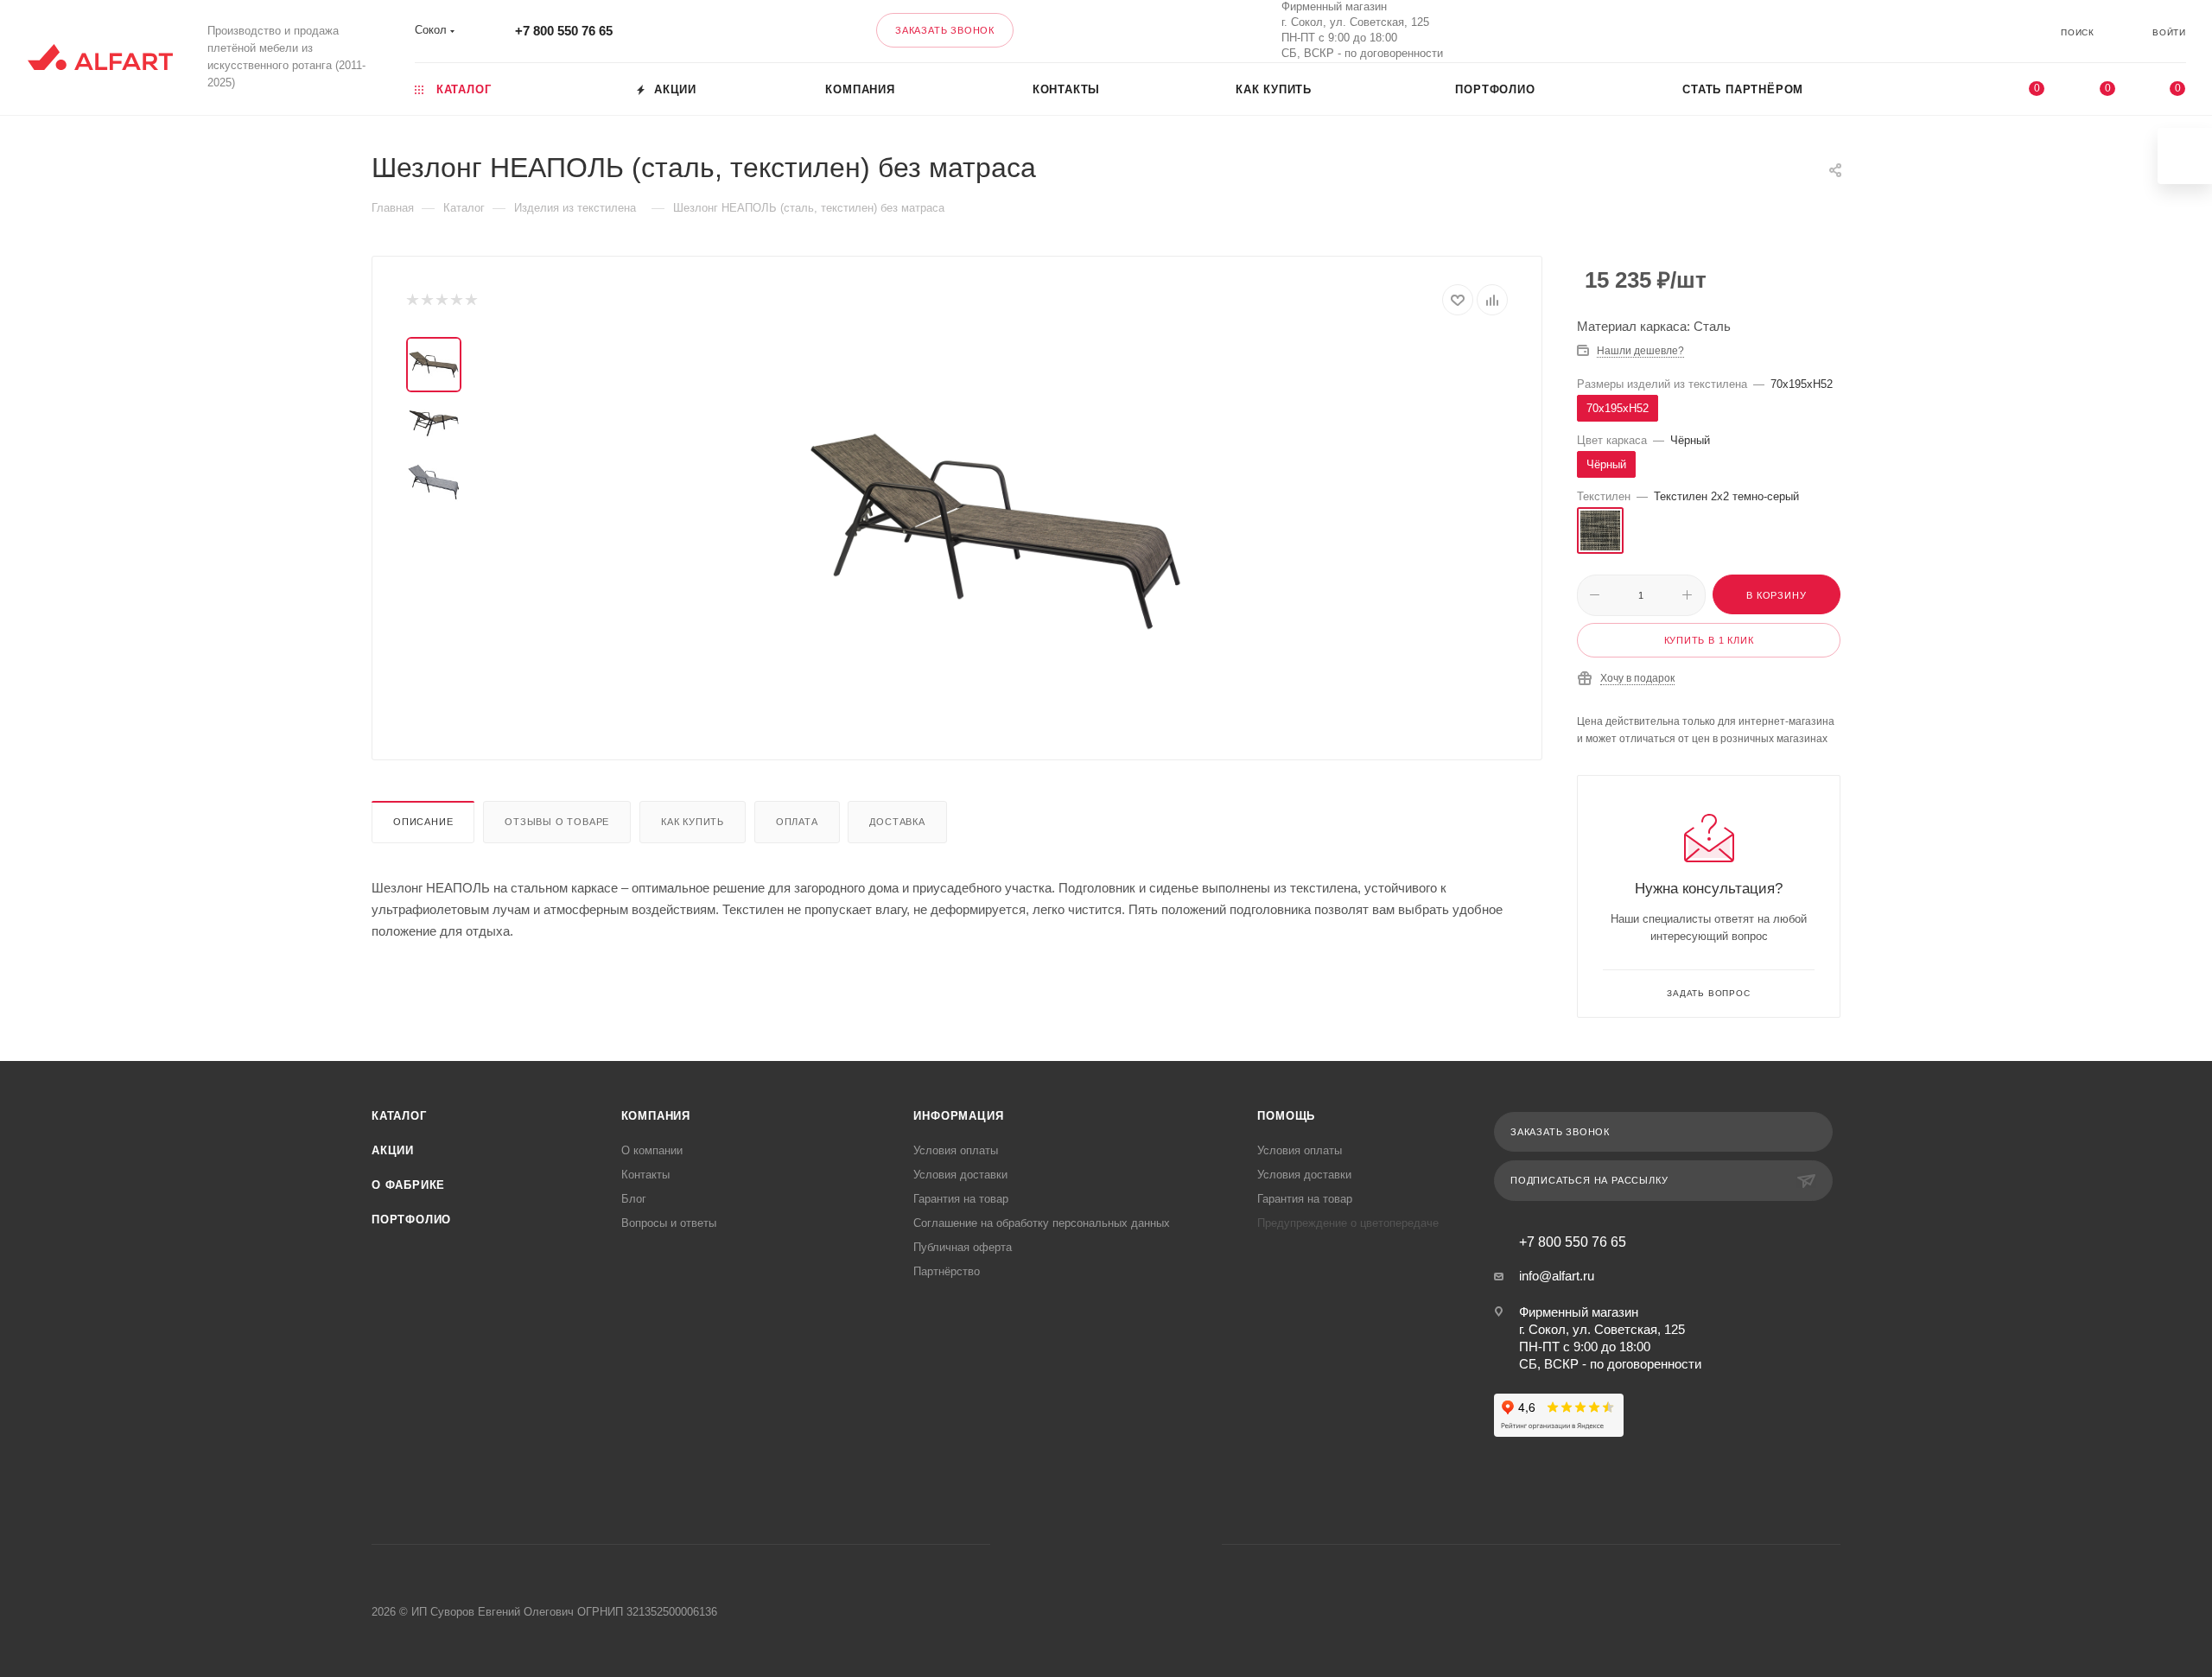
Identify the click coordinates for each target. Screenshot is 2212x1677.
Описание (423, 822)
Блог (634, 1199)
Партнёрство (947, 1271)
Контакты (645, 1175)
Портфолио (411, 1220)
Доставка (897, 822)
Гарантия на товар (961, 1199)
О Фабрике (408, 1185)
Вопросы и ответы (669, 1223)
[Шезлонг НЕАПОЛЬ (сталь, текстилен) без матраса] (995, 531)
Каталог (399, 1116)
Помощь (1286, 1116)
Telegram (1084, 1544)
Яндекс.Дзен (1172, 1544)
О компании (652, 1150)
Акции (393, 1150)
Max (1761, 31)
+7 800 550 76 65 (564, 31)
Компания (656, 1116)
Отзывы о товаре (557, 822)
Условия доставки (960, 1175)
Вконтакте (1716, 31)
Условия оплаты (956, 1150)
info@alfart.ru (1557, 1276)
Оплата (797, 822)
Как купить (693, 822)
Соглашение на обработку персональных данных (1042, 1223)
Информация (958, 1116)
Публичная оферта (963, 1247)
